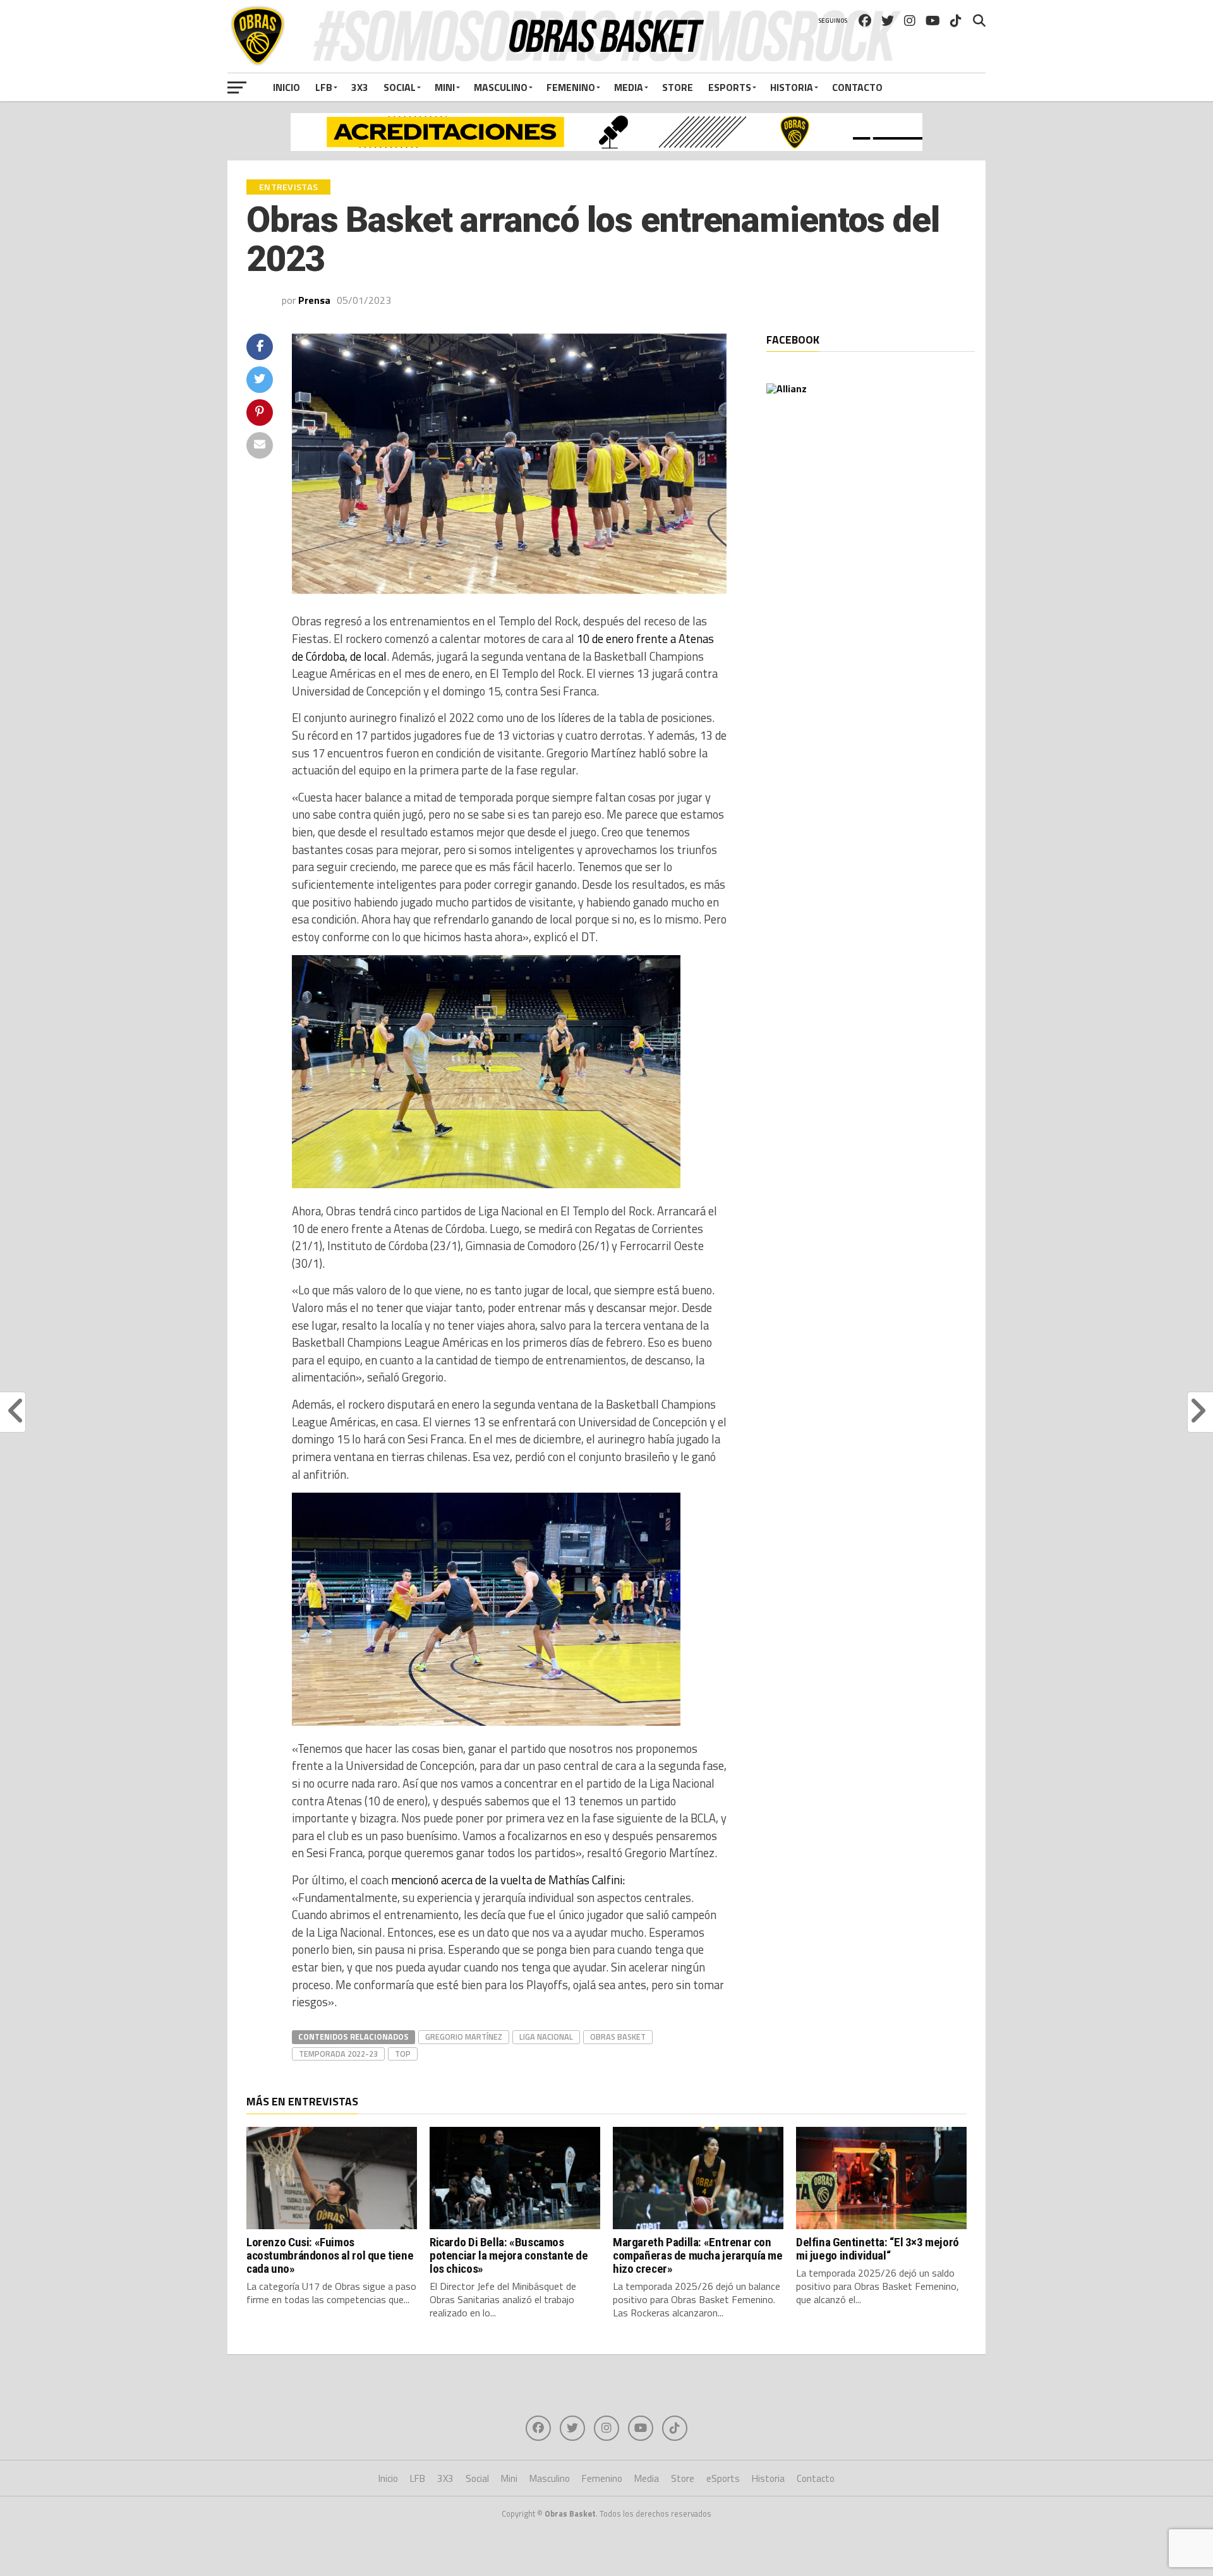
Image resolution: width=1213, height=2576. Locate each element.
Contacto (857, 87)
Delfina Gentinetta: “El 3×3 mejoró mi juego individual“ (878, 2249)
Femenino (571, 87)
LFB (324, 87)
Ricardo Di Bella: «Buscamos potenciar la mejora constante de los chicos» (509, 2255)
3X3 (360, 87)
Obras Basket (618, 2037)
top (403, 2054)
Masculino (501, 87)
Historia (792, 87)
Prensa (314, 300)
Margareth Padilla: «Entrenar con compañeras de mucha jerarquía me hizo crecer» (698, 2255)
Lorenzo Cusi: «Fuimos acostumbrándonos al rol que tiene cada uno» (330, 2255)
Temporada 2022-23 (338, 2054)
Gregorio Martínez (464, 2037)
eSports (730, 87)
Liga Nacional (546, 2037)
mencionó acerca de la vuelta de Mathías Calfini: (508, 1880)
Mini (445, 87)
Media (629, 87)
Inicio (287, 87)
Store (678, 87)
